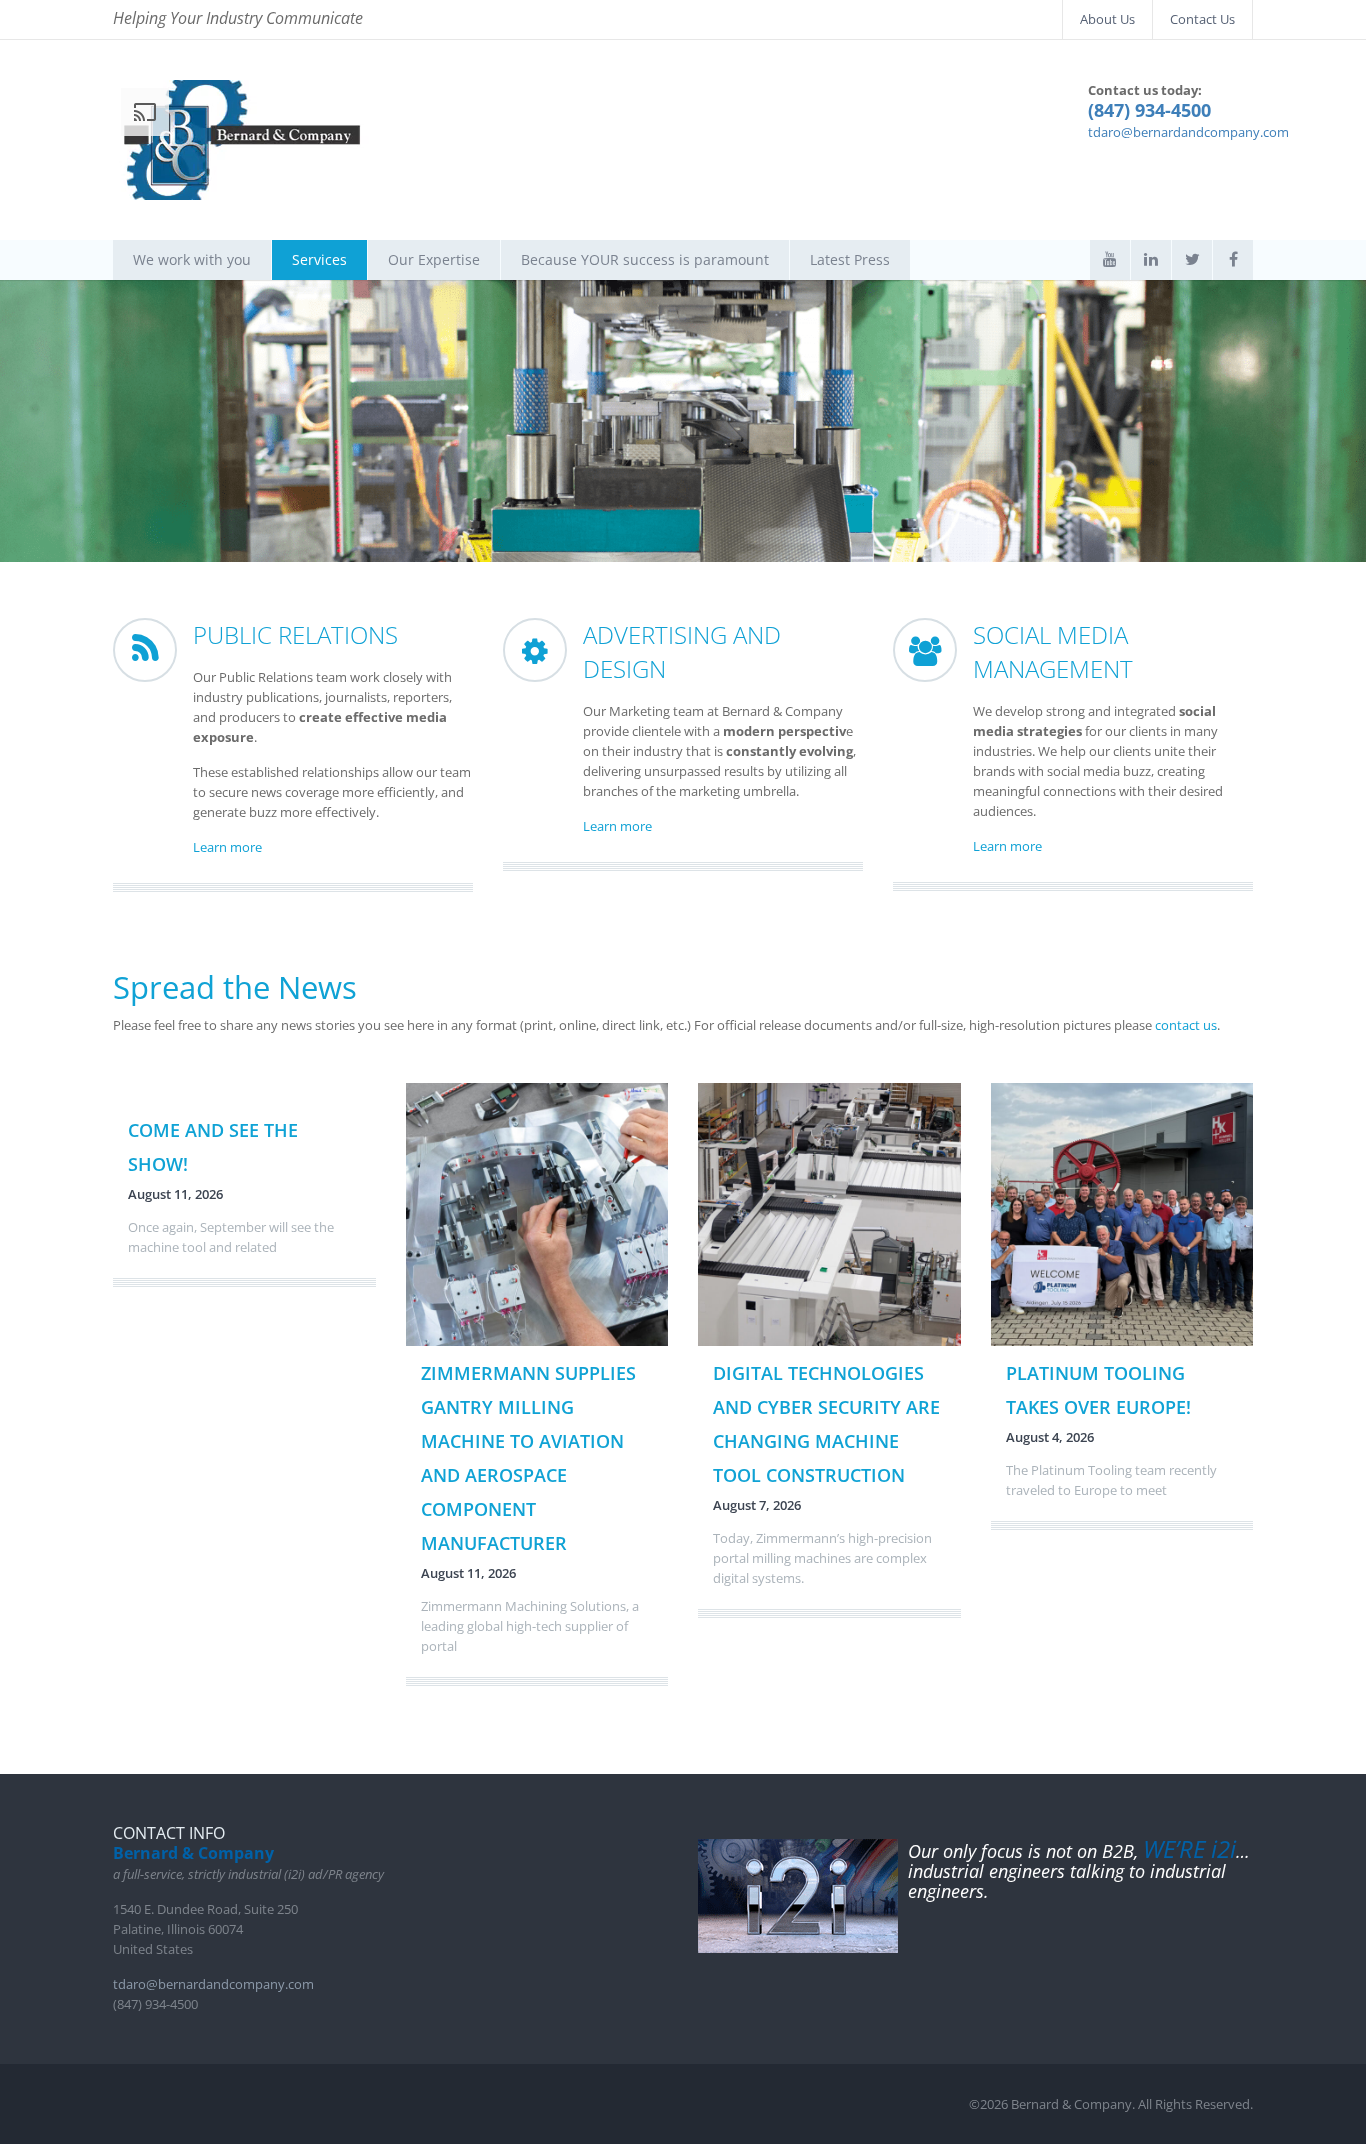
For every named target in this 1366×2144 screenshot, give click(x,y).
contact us (1186, 1025)
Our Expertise (434, 259)
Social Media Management (1053, 651)
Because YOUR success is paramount (645, 259)
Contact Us (1202, 19)
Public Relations (295, 634)
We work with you (192, 259)
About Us (1107, 19)
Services (319, 259)
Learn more (227, 847)
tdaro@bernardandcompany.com (1188, 132)
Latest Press (850, 259)
